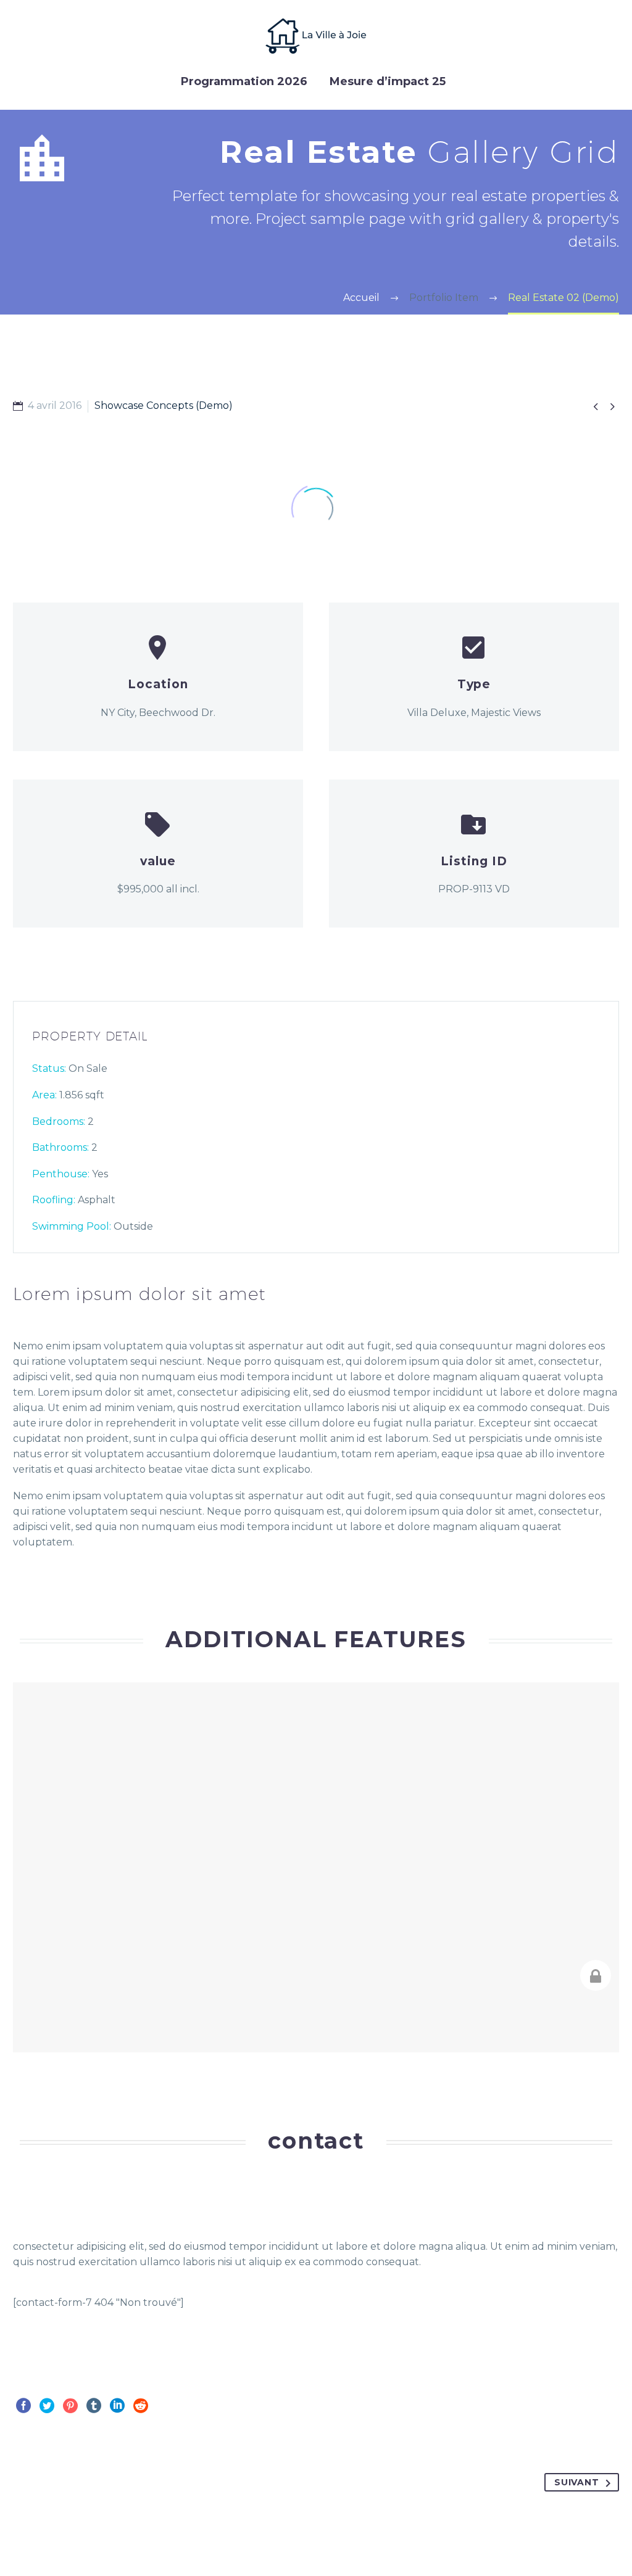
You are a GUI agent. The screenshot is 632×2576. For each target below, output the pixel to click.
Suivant (576, 2482)
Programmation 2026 (244, 81)
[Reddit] (141, 2406)
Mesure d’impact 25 (388, 81)
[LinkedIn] (117, 2406)
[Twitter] (47, 2406)
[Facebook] (23, 2406)
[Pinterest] (70, 2406)
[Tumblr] (94, 2406)
